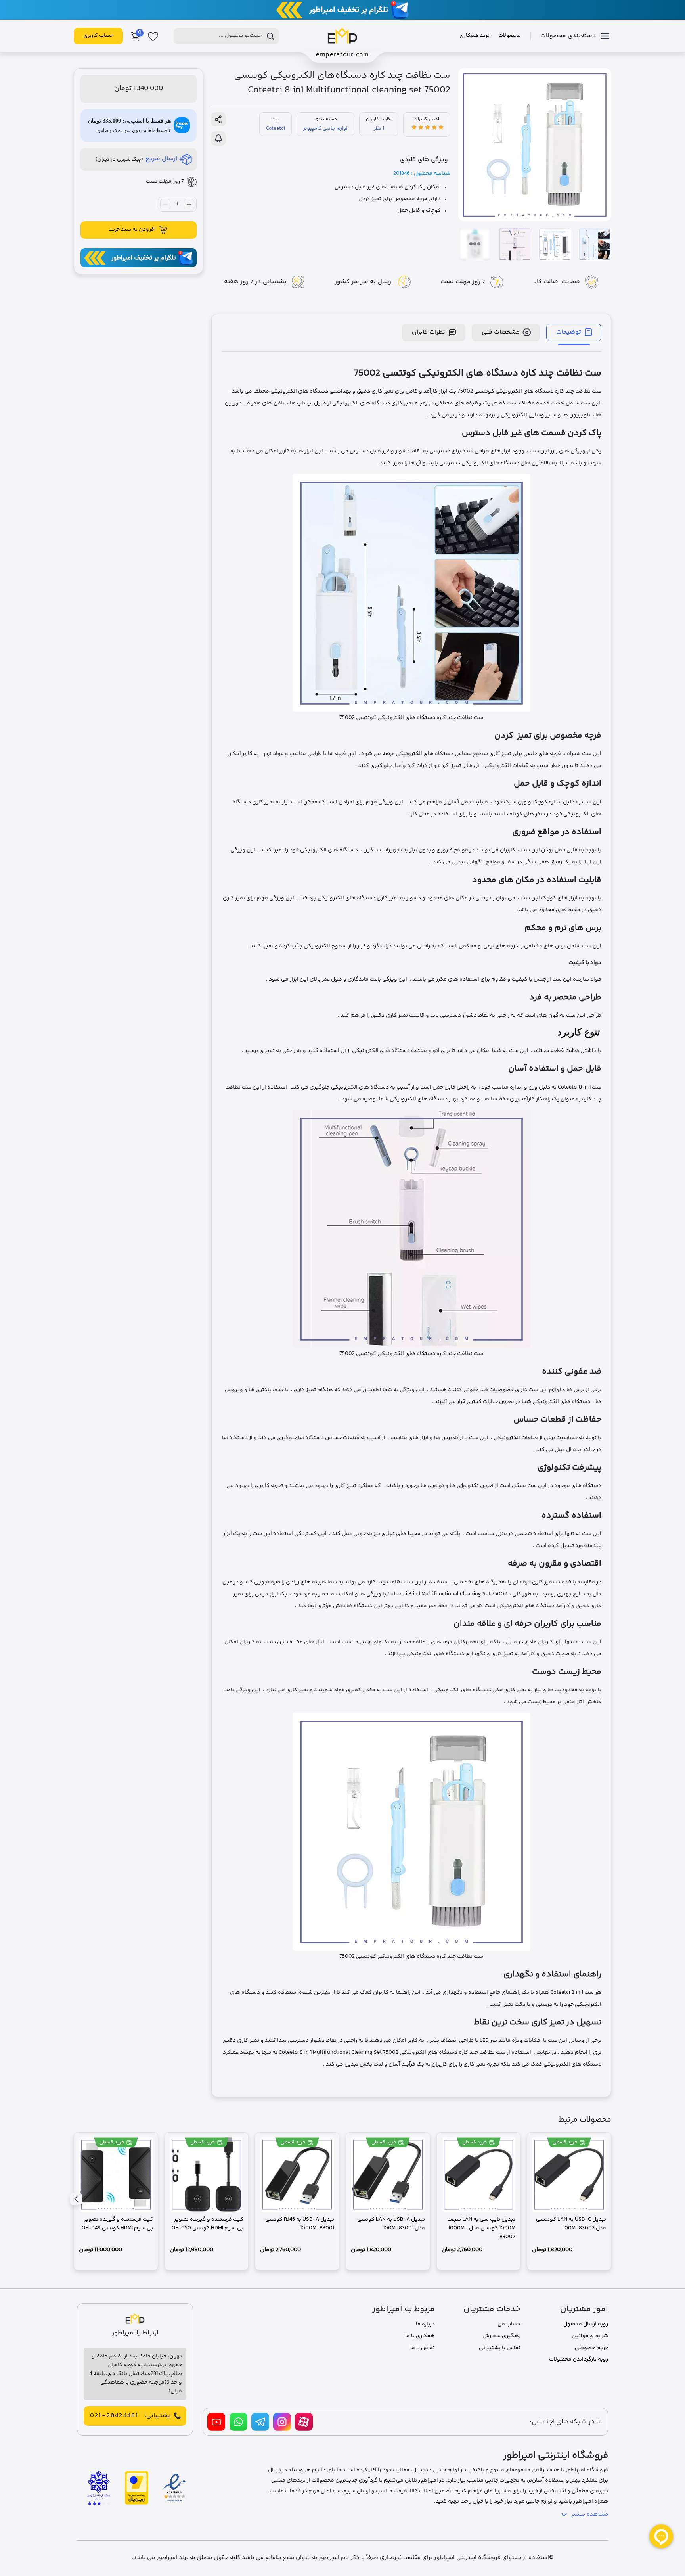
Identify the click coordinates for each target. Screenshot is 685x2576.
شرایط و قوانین (590, 2336)
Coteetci (276, 128)
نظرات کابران (429, 332)
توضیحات (569, 332)
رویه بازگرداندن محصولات (579, 2359)
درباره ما (425, 2324)
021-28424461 (114, 2416)
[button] (76, 2199)
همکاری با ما (420, 2336)
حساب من (509, 2324)
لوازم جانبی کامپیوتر (325, 128)
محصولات (510, 36)
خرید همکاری (475, 36)
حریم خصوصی (591, 2348)
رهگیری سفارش (501, 2336)
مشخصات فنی (501, 332)
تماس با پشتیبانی (500, 2348)
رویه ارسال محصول (586, 2324)
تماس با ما (423, 2348)
